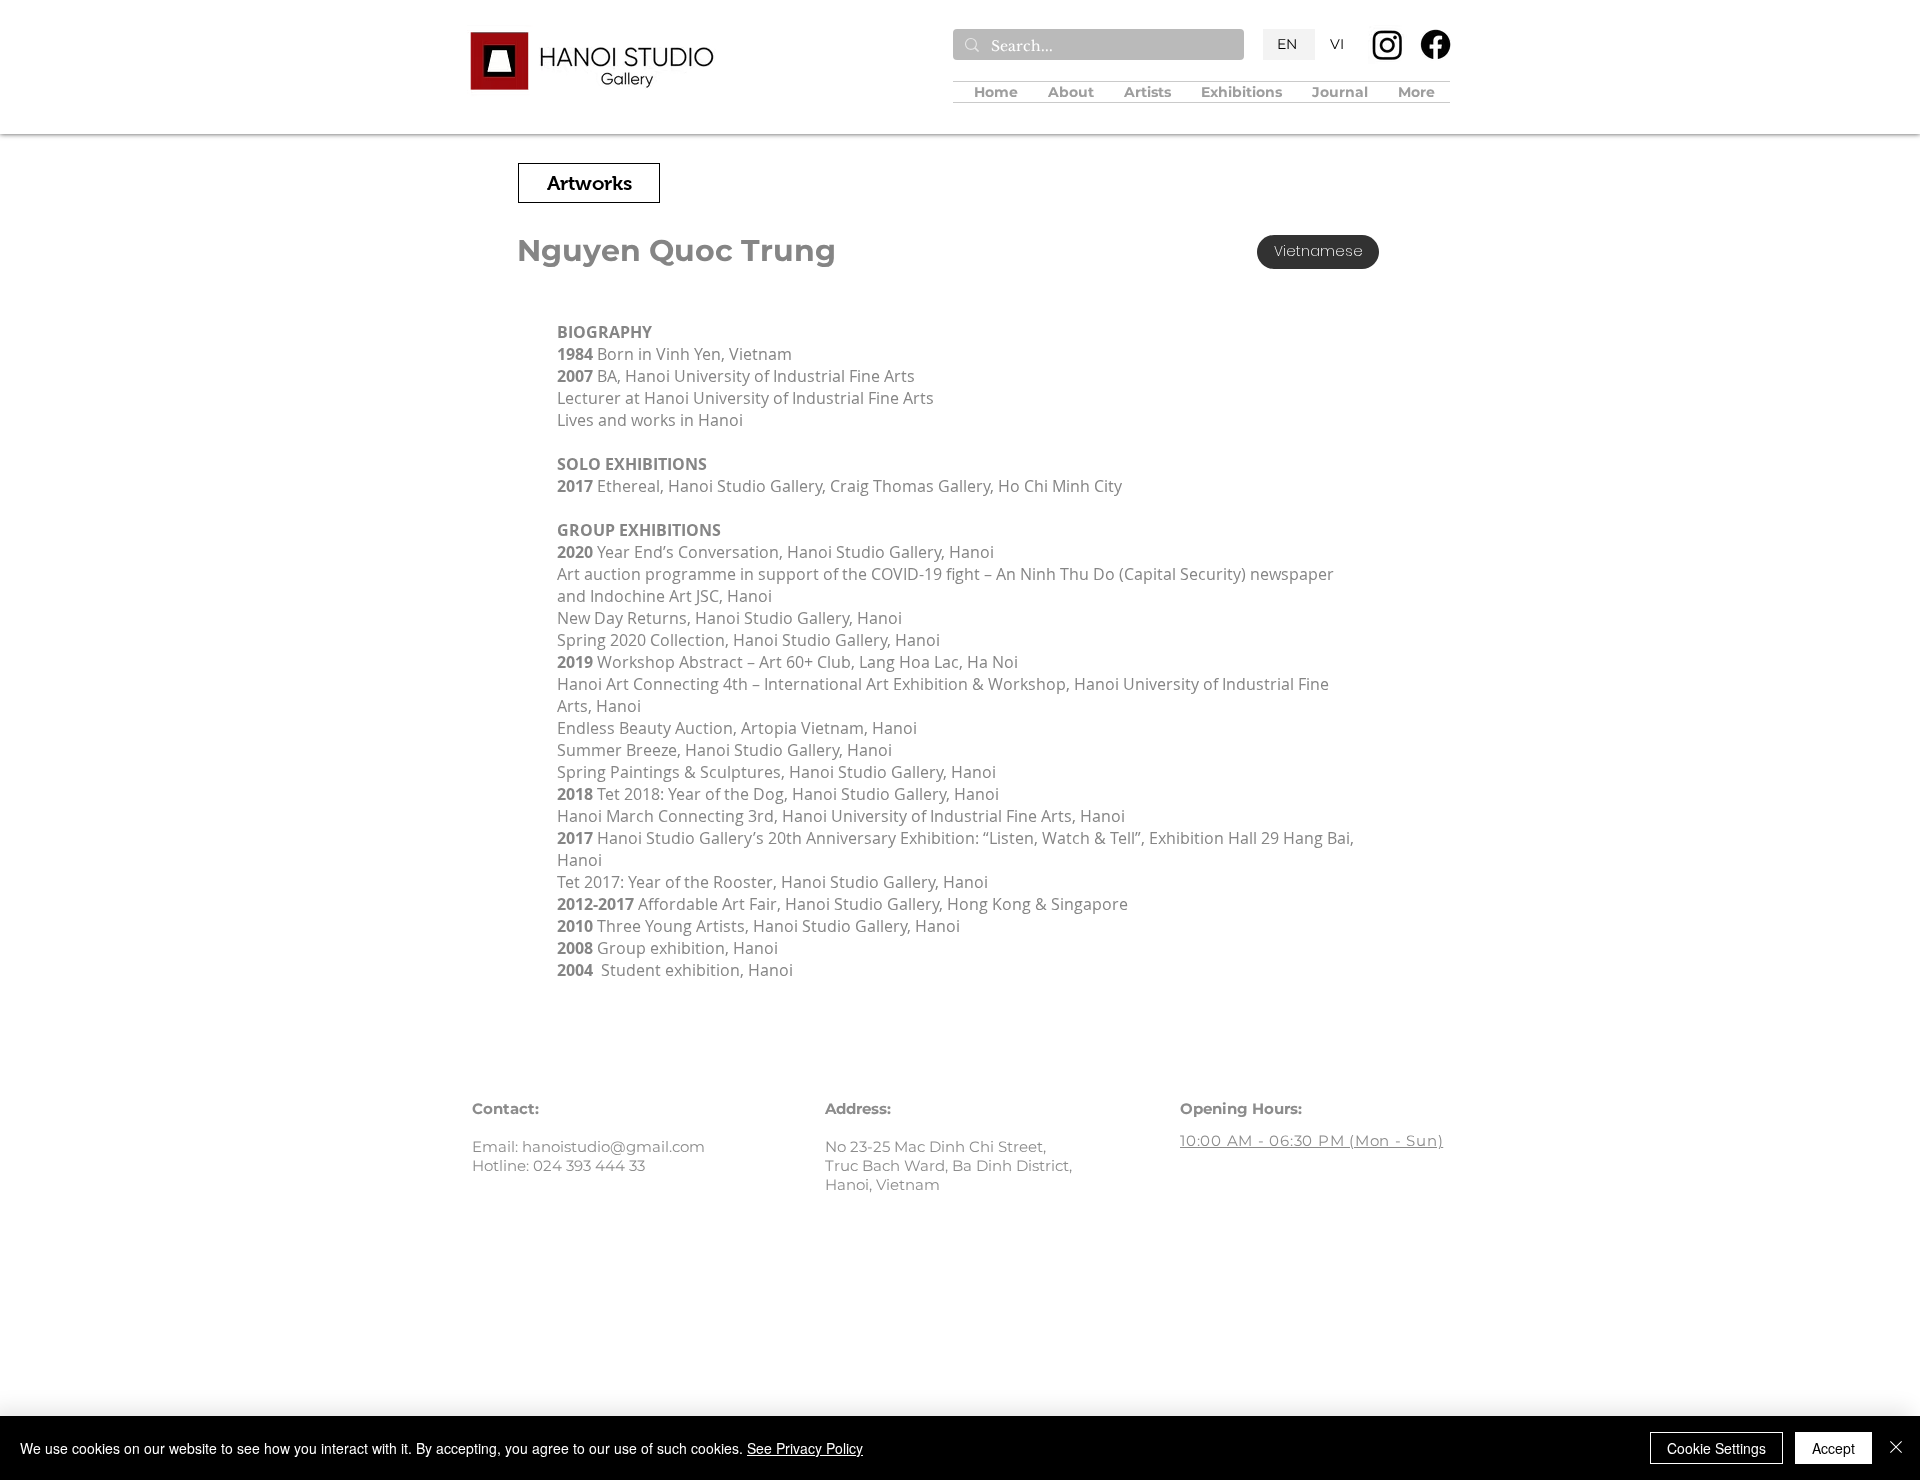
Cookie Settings (1716, 1448)
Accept (1833, 1448)
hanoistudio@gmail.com (613, 1146)
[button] (1147, 92)
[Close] (1896, 1448)
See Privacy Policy (805, 1448)
